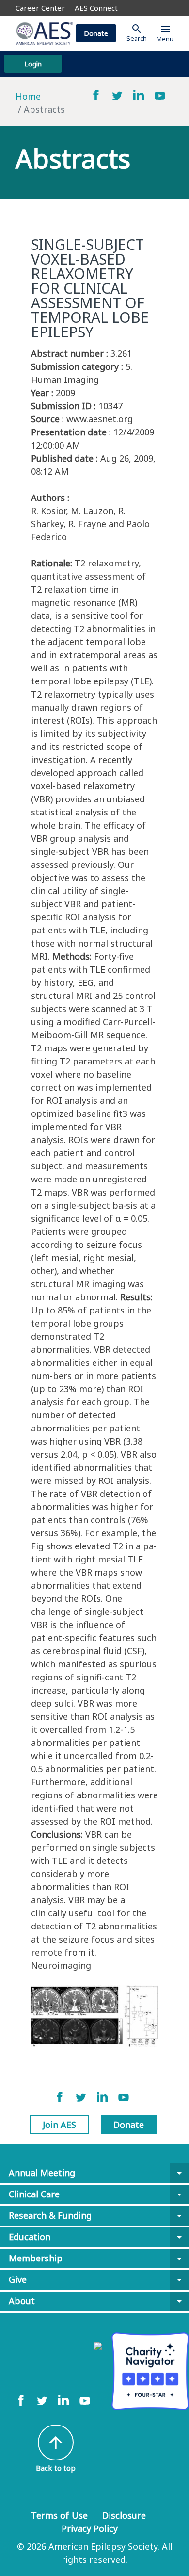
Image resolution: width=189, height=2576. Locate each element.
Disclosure (124, 2515)
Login (33, 64)
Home (28, 96)
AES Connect (96, 8)
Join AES (59, 2125)
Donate (96, 33)
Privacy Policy (90, 2528)
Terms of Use (59, 2515)
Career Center (40, 8)
